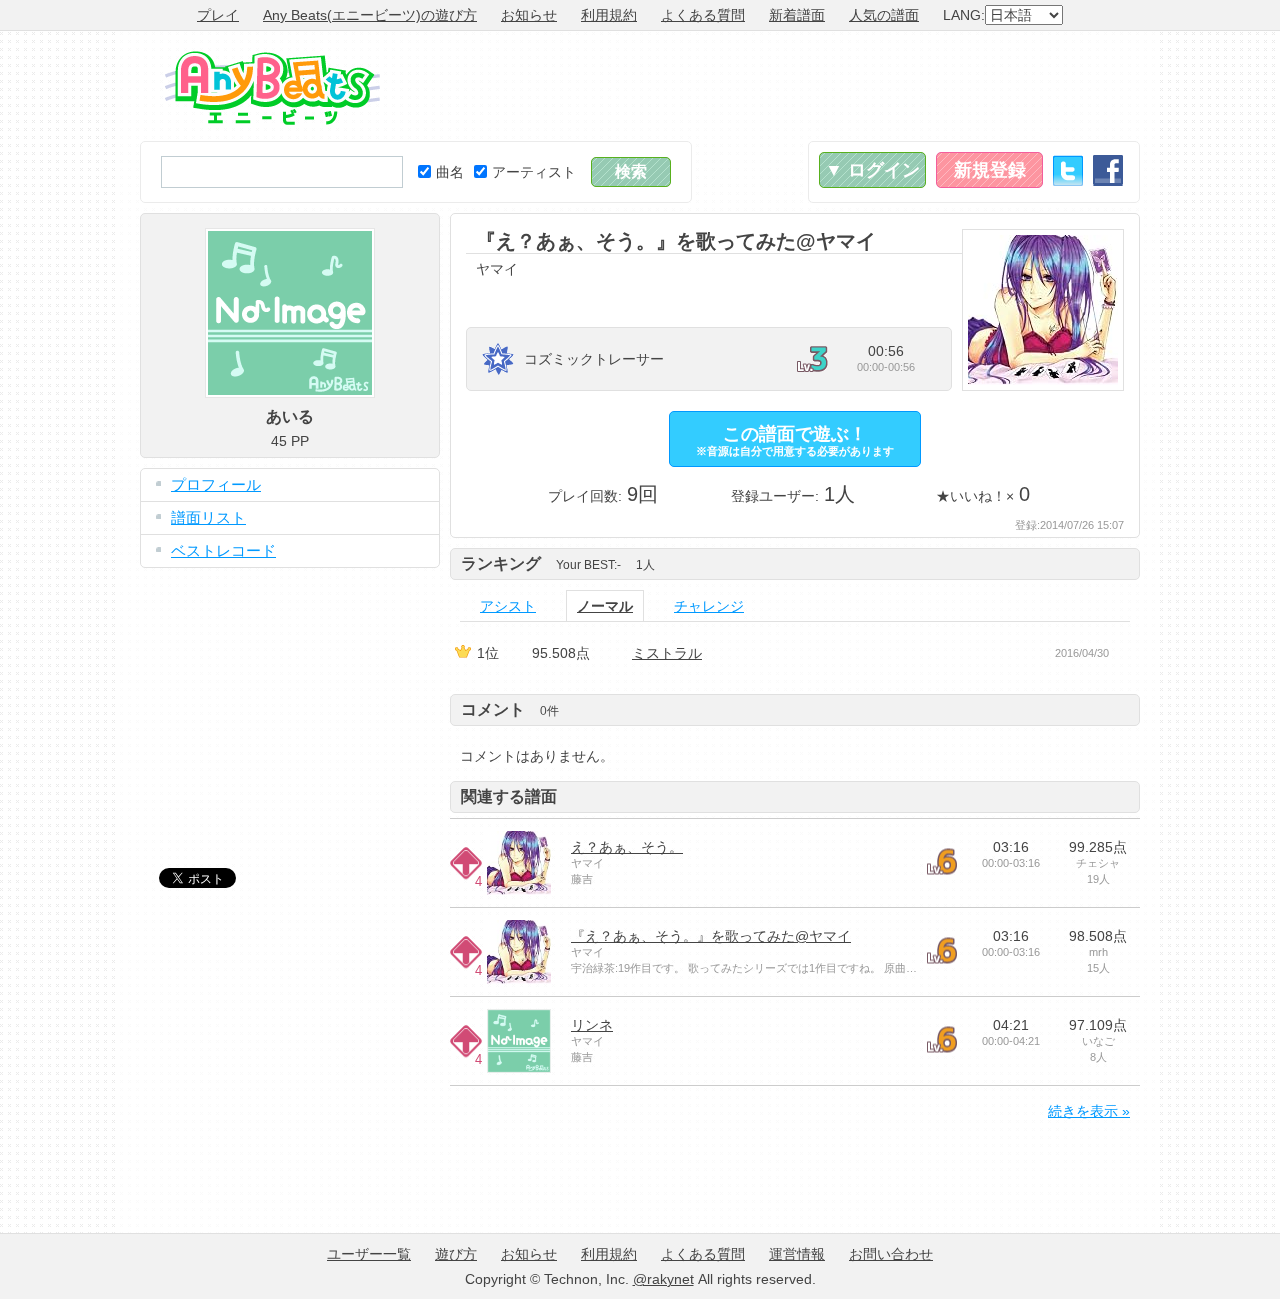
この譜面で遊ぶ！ (795, 440)
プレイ (218, 15)
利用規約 (609, 15)
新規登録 (990, 170)
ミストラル (667, 653)
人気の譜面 (884, 15)
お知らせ (529, 15)
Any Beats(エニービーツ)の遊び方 (370, 15)
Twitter (1068, 170)
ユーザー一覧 (369, 1254)
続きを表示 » (1089, 1111)
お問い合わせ (891, 1254)
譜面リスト (208, 517)
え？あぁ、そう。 (627, 847)
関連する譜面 (509, 796)
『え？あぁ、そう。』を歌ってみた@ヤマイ (711, 936)
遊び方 (456, 1254)
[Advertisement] (776, 86)
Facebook (1108, 170)
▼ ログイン (872, 170)
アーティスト (534, 172)
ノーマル (605, 606)
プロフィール (216, 484)
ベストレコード (223, 550)
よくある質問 (703, 15)
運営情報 (797, 1254)
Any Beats (272, 88)
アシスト (508, 606)
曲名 (450, 172)
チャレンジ (709, 606)
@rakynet (663, 1279)
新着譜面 (797, 15)
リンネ (592, 1025)
